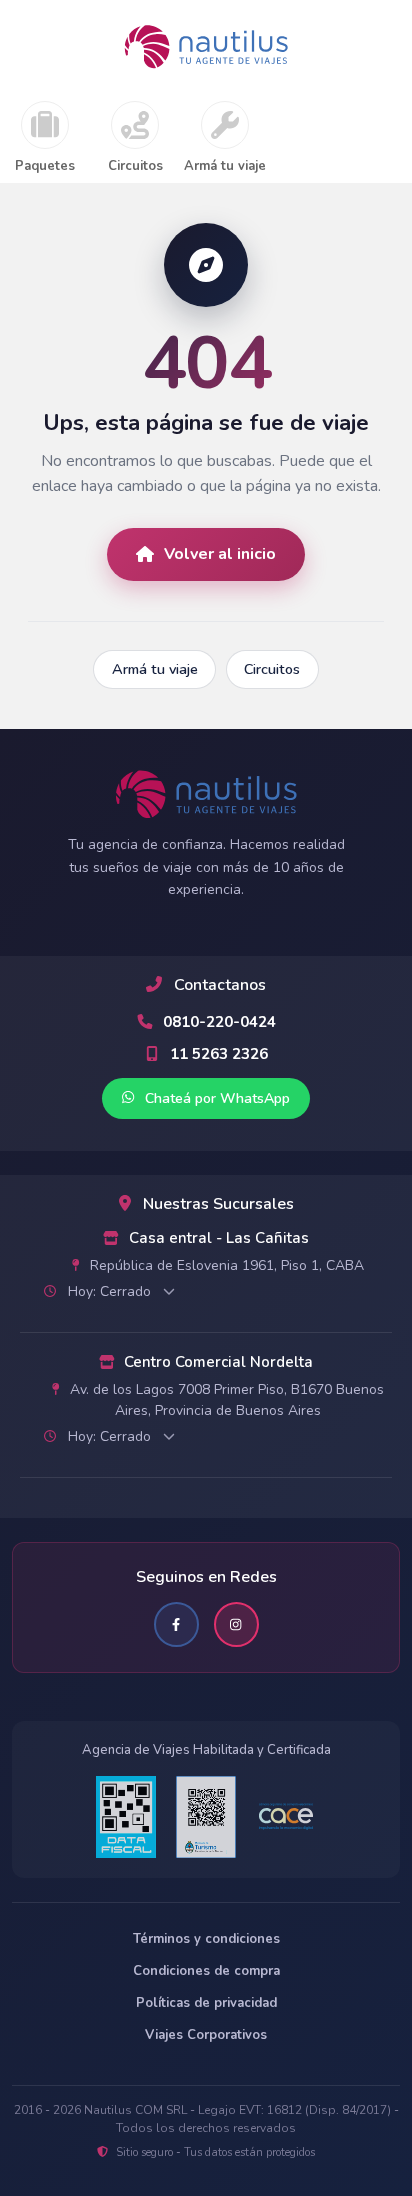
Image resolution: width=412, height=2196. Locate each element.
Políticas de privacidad (206, 2003)
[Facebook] (176, 1624)
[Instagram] (236, 1624)
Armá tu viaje (225, 167)
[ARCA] (126, 1817)
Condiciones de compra (206, 1971)
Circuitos (135, 167)
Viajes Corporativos (206, 2035)
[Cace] (286, 1816)
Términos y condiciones (206, 1939)
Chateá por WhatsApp (215, 1098)
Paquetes (45, 167)
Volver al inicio (220, 554)
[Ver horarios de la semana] (169, 1291)
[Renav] (206, 1817)
